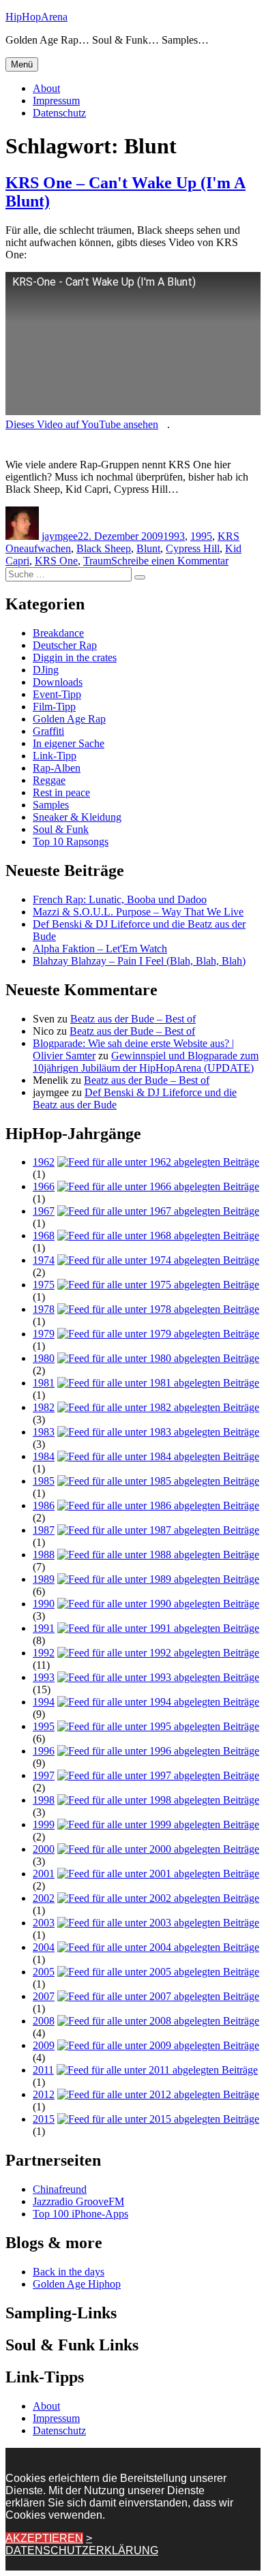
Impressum (56, 101)
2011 (43, 2070)
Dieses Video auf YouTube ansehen (82, 424)
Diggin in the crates (75, 657)
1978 (44, 1309)
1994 (44, 1702)
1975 (44, 1285)
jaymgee (60, 536)
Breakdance (58, 633)
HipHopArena (36, 17)
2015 (44, 2119)
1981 (44, 1383)
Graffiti (48, 731)
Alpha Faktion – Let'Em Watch (100, 949)
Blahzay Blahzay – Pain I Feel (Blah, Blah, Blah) (139, 961)
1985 (44, 1481)
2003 (44, 1923)
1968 (44, 1236)
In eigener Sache (69, 743)
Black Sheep (104, 548)
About (46, 88)
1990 (44, 1604)
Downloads (58, 682)
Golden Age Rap (69, 719)
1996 (44, 1751)
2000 (44, 1849)
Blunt (148, 548)
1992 (44, 1653)
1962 (44, 1162)
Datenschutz (59, 113)
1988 (44, 1555)
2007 (44, 1996)
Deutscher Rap (65, 645)
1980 (44, 1358)
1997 (44, 1775)
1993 (174, 536)
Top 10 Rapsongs (71, 842)
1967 (44, 1211)
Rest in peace (61, 792)
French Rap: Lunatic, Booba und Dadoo (120, 899)
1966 (44, 1186)
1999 (44, 1824)
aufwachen (47, 548)
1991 (44, 1628)
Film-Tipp (54, 707)
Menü (22, 64)
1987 (44, 1530)
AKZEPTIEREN (44, 2538)
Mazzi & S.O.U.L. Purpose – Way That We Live (138, 912)
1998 (44, 1800)
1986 (44, 1505)
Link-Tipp (55, 756)
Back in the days (69, 2272)
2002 (44, 1898)
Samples (51, 805)
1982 (44, 1407)
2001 (44, 1874)
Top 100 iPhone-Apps (80, 2214)
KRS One (56, 561)
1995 (201, 536)
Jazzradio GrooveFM (78, 2201)
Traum (97, 561)
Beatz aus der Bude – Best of (133, 1019)
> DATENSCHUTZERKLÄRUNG (82, 2544)
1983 (44, 1432)
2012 (44, 2094)
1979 (44, 1334)
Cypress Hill (193, 548)
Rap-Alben (57, 768)
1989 (44, 1579)
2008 (44, 2021)
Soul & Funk (61, 829)
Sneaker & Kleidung (77, 817)
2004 (44, 1947)
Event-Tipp (57, 694)
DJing (46, 670)
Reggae (49, 780)
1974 (44, 1260)
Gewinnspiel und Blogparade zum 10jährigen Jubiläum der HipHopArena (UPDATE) (146, 1062)
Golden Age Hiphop (77, 2284)
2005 (44, 1972)
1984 (44, 1456)
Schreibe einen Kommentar (170, 561)
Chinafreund (60, 2189)
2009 (44, 2045)
